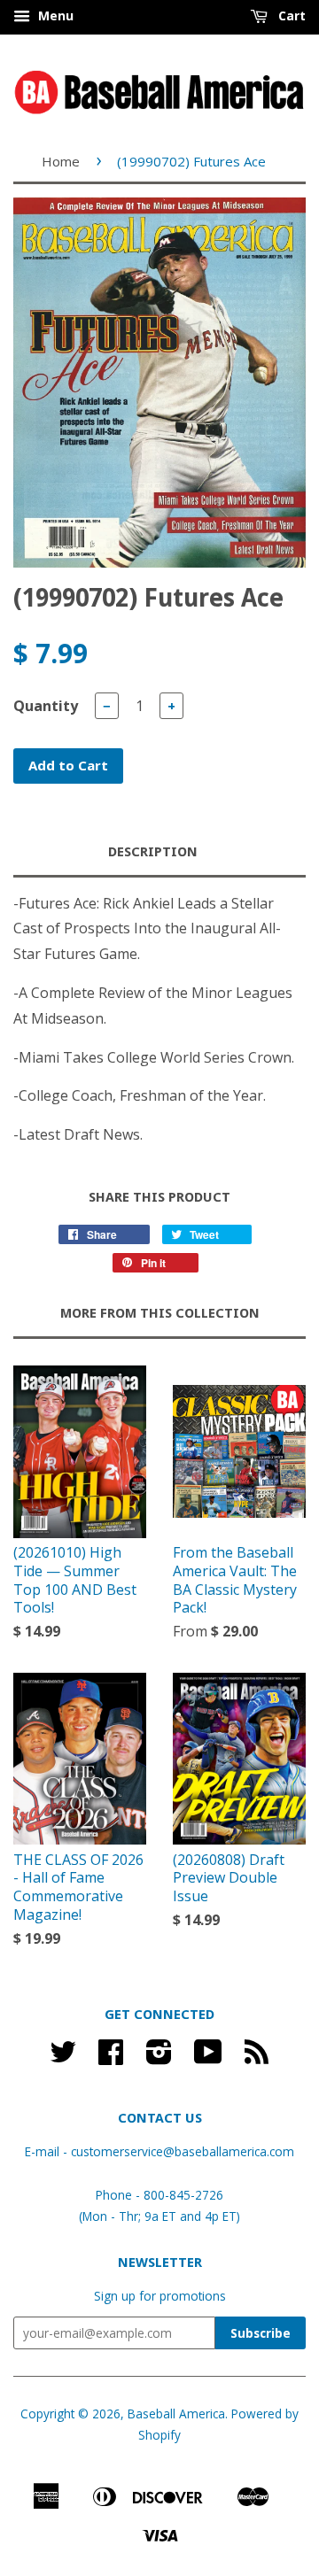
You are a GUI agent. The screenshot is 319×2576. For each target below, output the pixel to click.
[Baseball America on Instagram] (159, 2058)
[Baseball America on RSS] (257, 2058)
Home (61, 161)
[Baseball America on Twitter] (63, 2058)
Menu (54, 15)
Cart (290, 15)
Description (153, 852)
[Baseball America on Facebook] (111, 2058)
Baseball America (176, 2414)
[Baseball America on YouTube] (208, 2058)
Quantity (46, 706)
